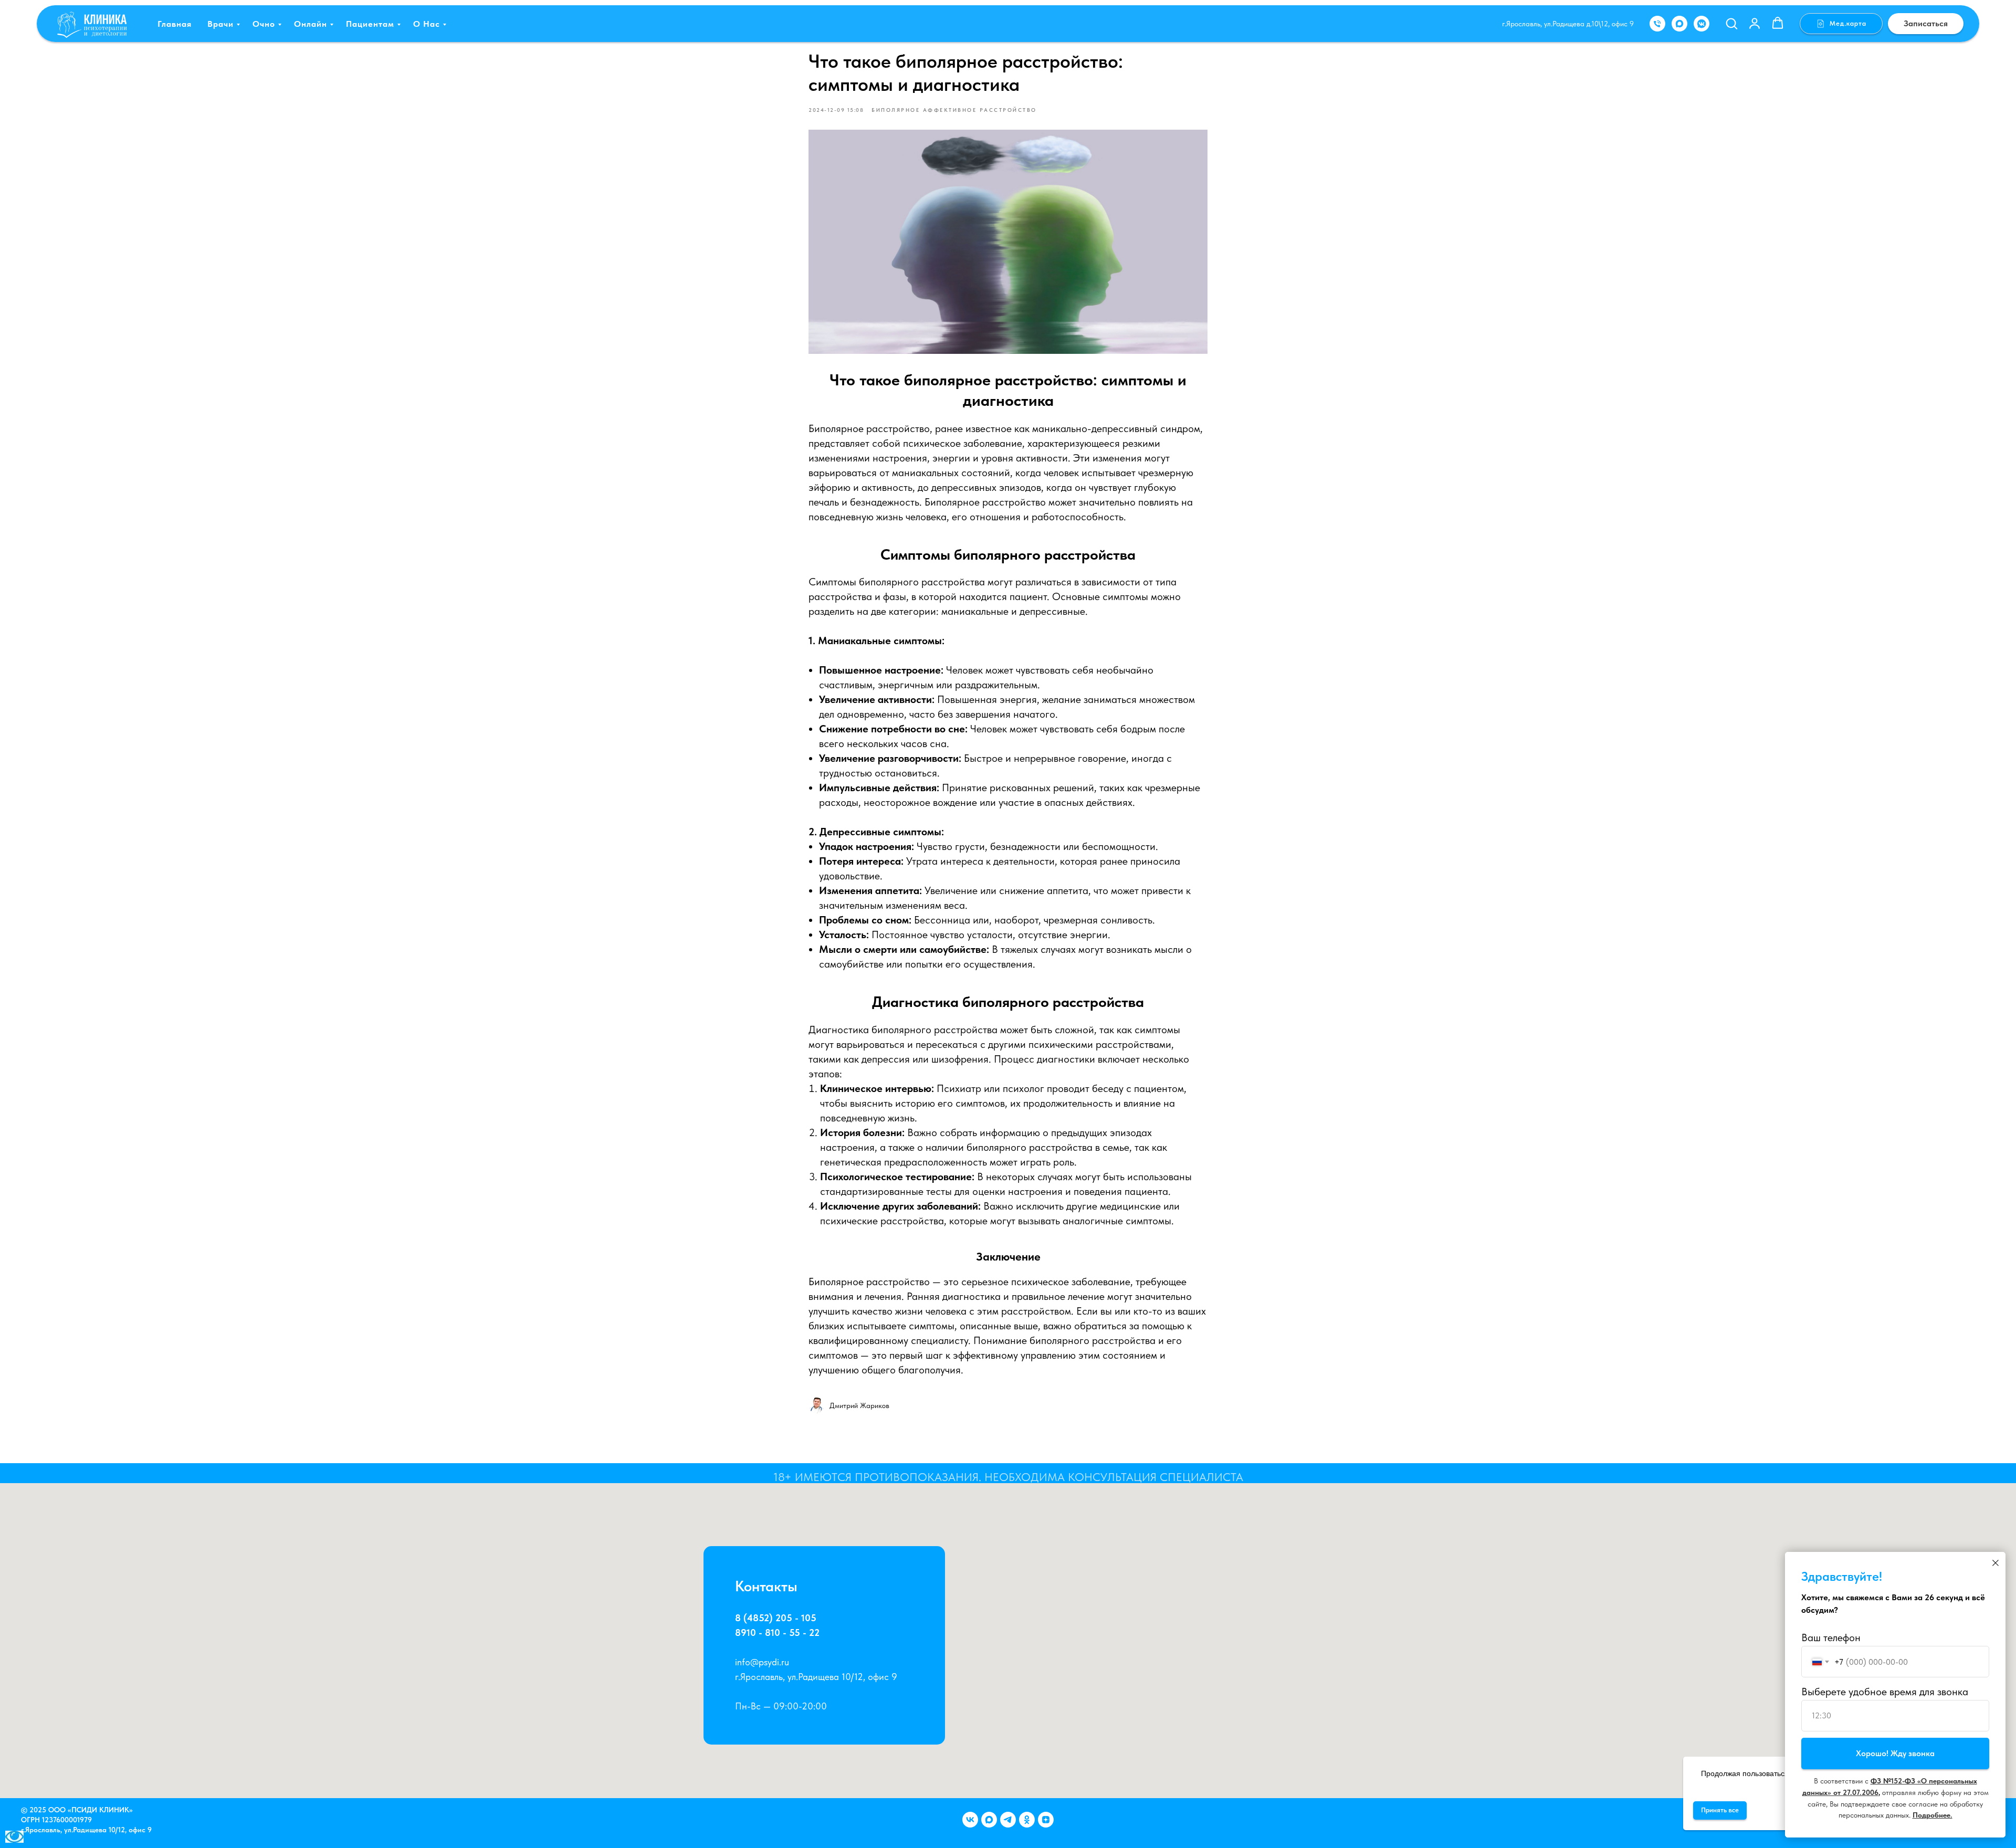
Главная (175, 24)
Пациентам (370, 24)
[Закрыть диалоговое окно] (1996, 1563)
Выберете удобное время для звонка (1885, 1692)
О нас (427, 24)
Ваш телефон (1831, 1637)
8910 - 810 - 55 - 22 (777, 1632)
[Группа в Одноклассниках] (1027, 1820)
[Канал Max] (989, 1820)
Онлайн (311, 24)
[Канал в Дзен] (1046, 1820)
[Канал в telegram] (1008, 1820)
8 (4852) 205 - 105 (776, 1618)
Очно (264, 24)
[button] (1731, 23)
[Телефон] (1657, 24)
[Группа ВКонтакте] (970, 1820)
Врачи (220, 24)
